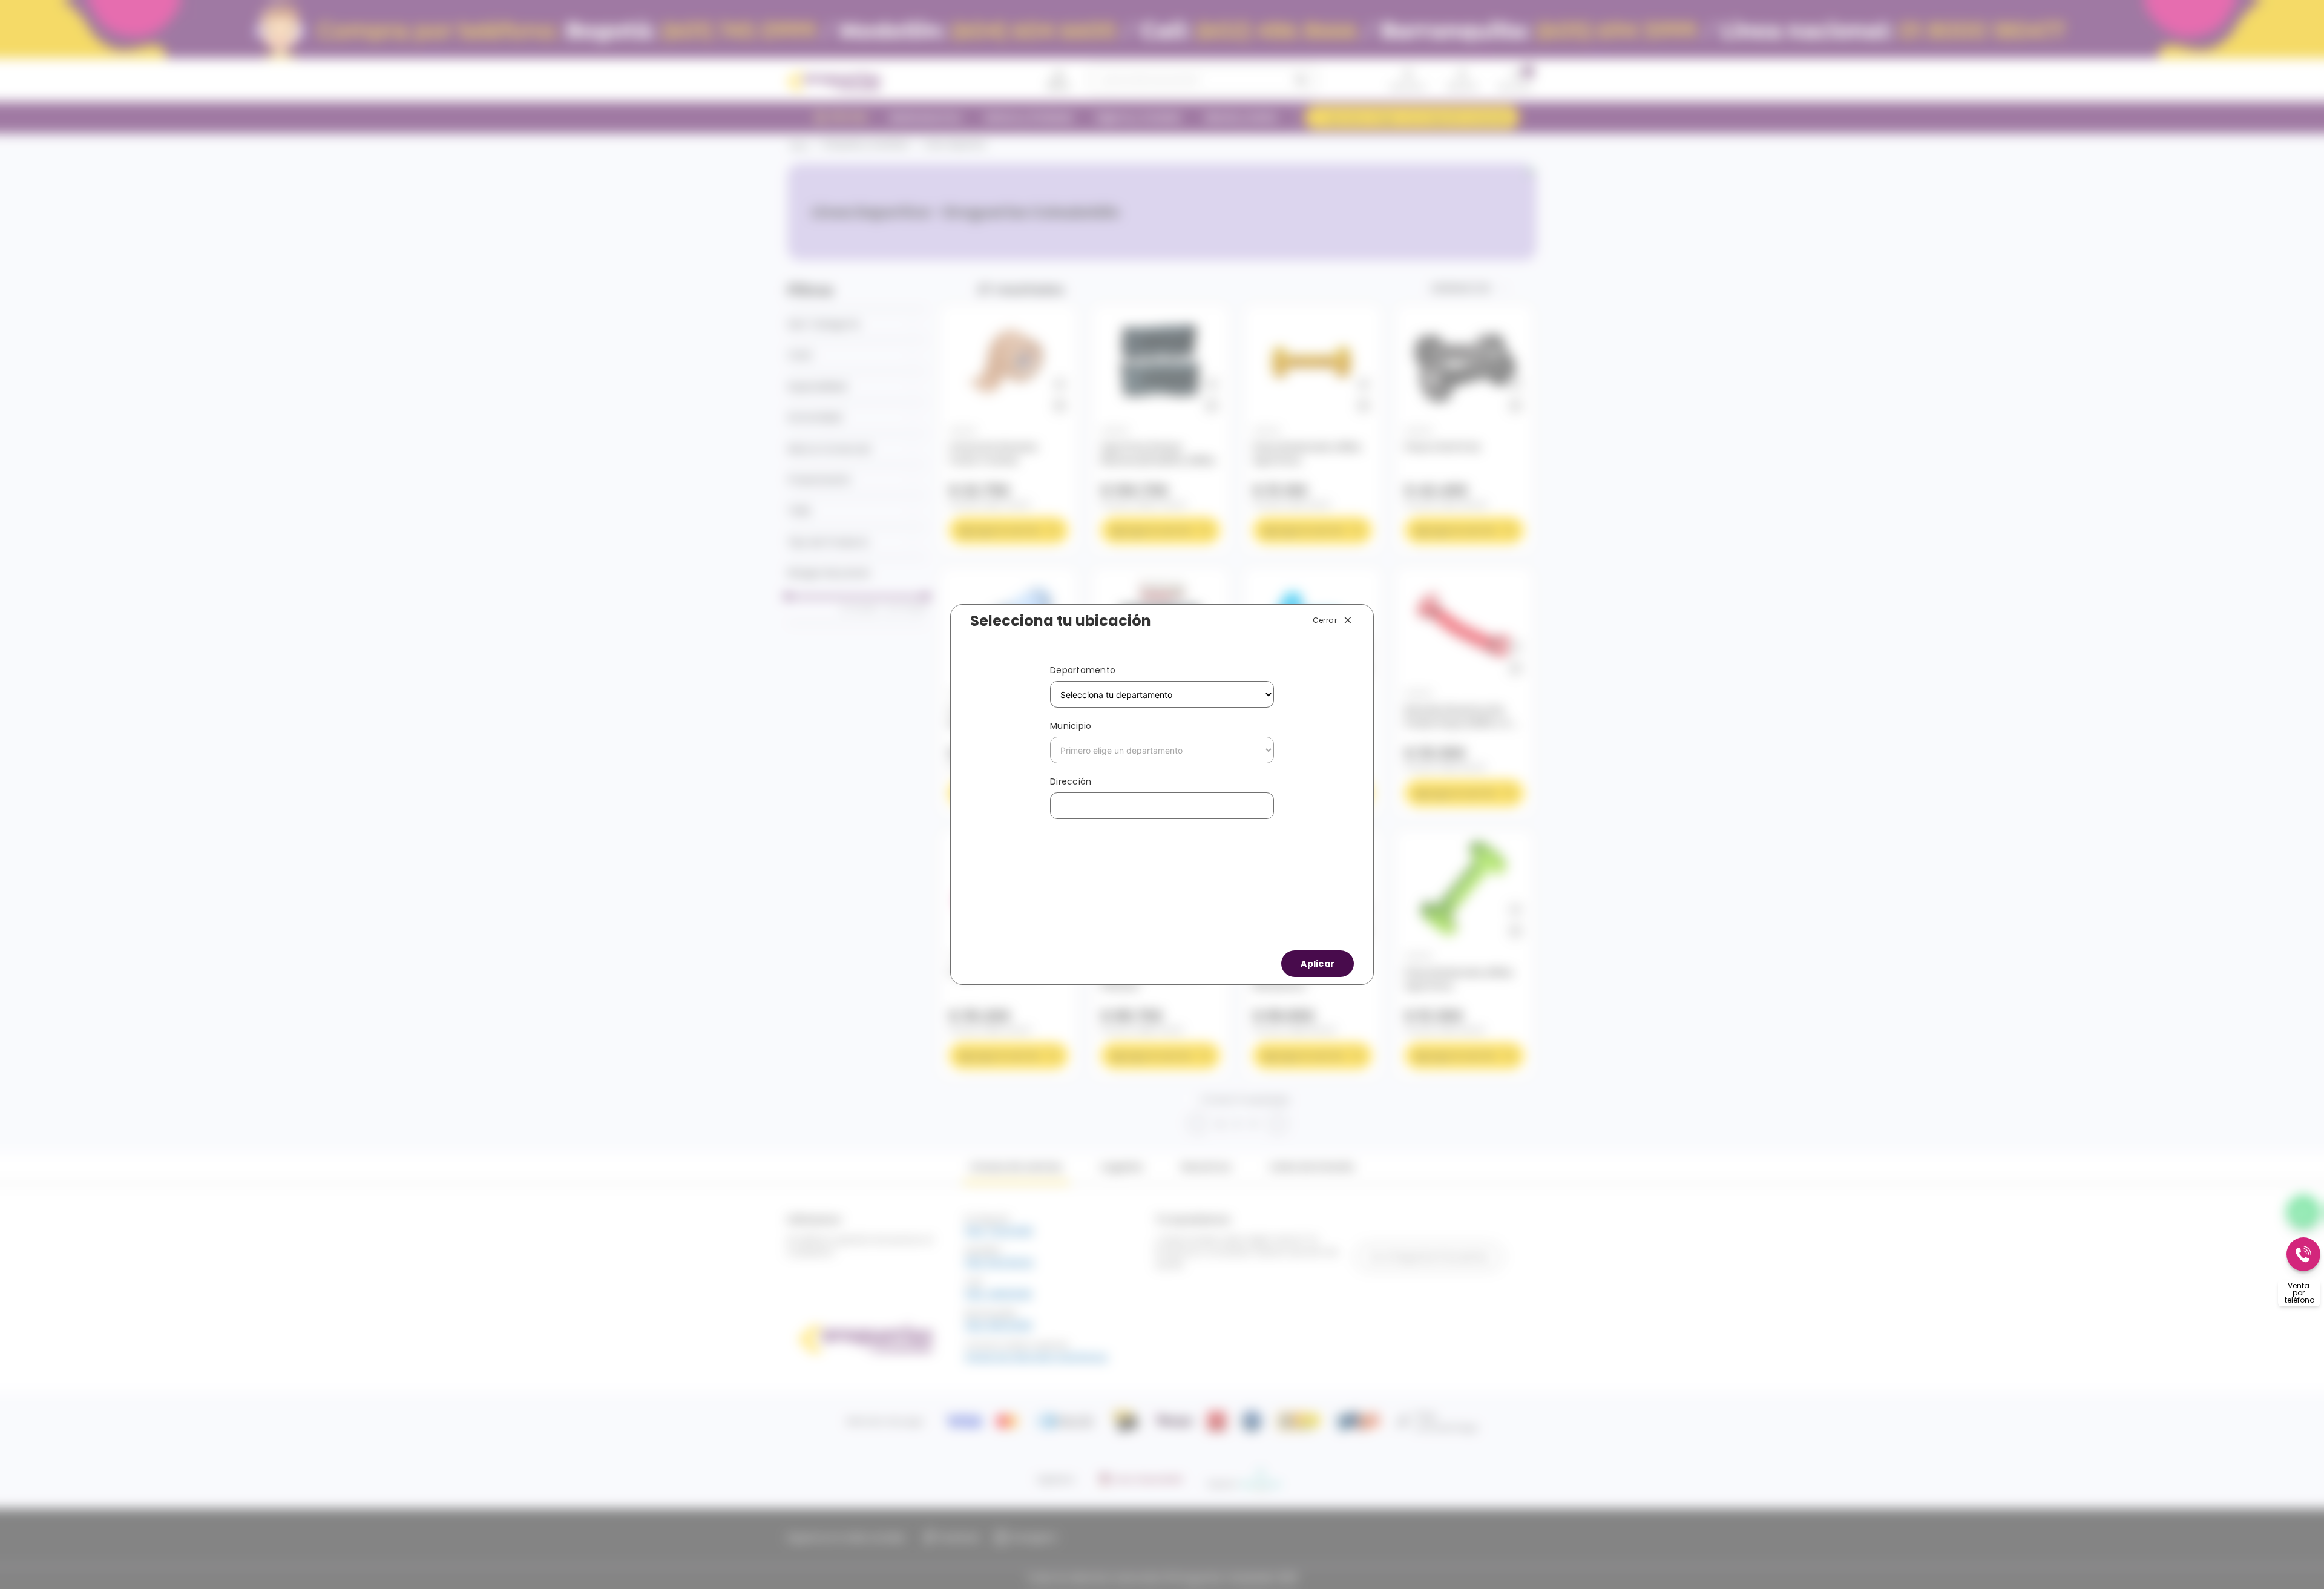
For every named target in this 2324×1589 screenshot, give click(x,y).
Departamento (1083, 670)
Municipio (1071, 726)
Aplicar (1318, 964)
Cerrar (1325, 620)
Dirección (1071, 781)
